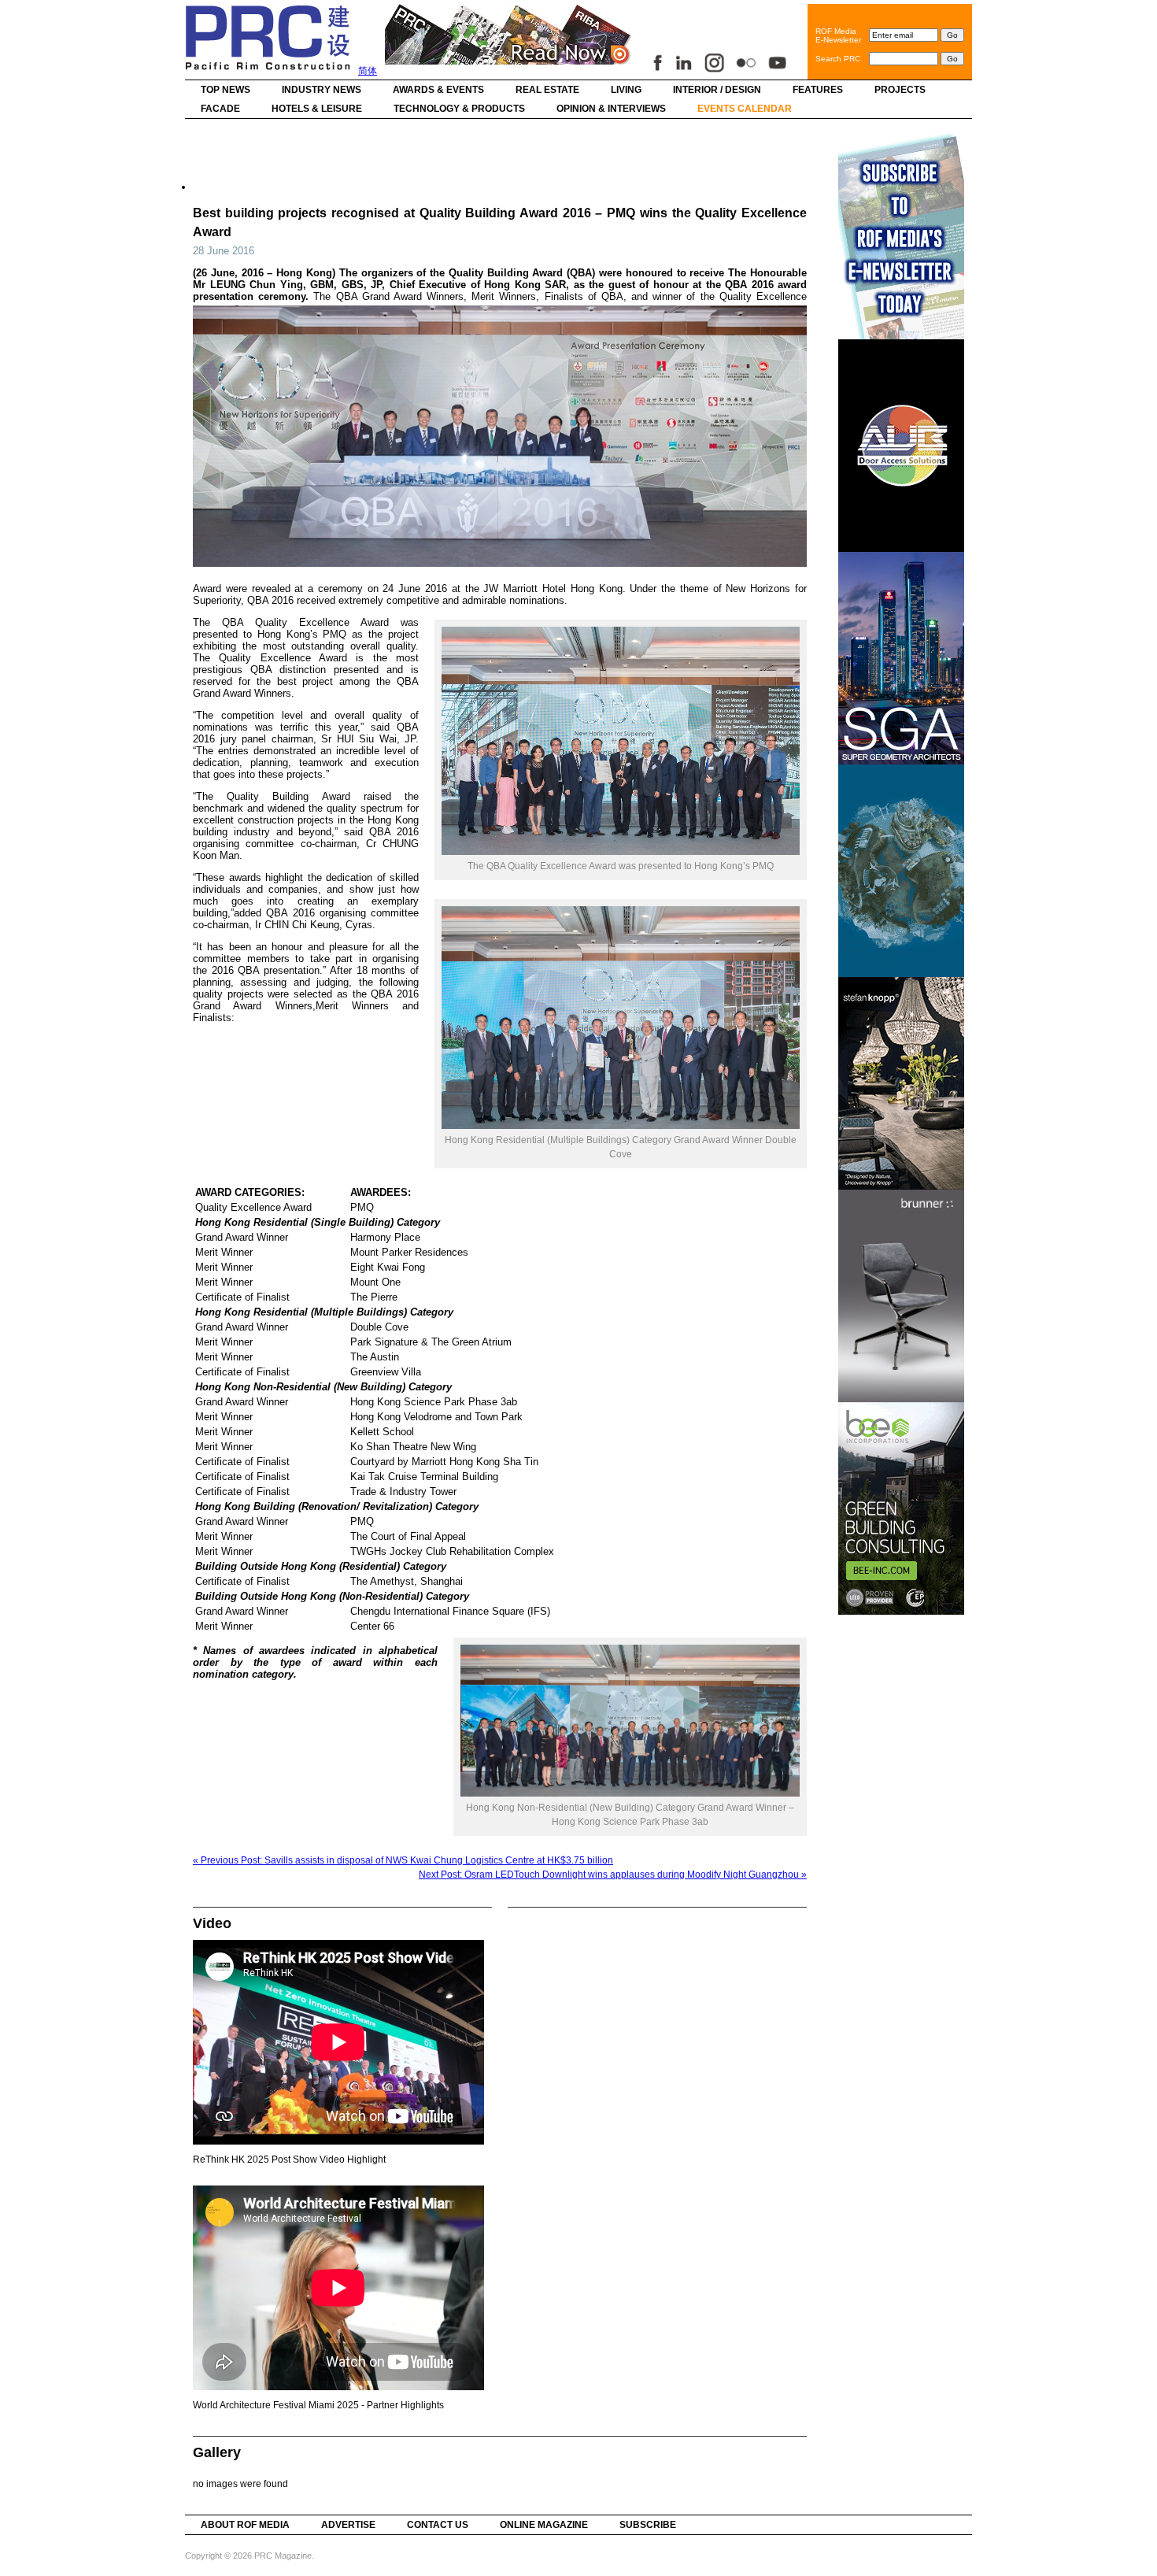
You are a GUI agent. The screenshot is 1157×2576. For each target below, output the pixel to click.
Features (818, 90)
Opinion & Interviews (611, 109)
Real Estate (547, 90)
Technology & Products (459, 109)
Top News (225, 90)
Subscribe (648, 2525)
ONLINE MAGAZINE (544, 2525)
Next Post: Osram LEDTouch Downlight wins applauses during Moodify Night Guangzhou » (613, 1875)
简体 (368, 71)
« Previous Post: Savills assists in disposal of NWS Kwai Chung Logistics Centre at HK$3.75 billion (403, 1860)
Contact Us (438, 2525)
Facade (220, 109)
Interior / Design (717, 90)
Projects (900, 90)
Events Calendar (745, 109)
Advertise (348, 2525)
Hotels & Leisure (317, 109)
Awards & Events (438, 90)
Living (626, 90)
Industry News (322, 90)
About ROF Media (245, 2525)
